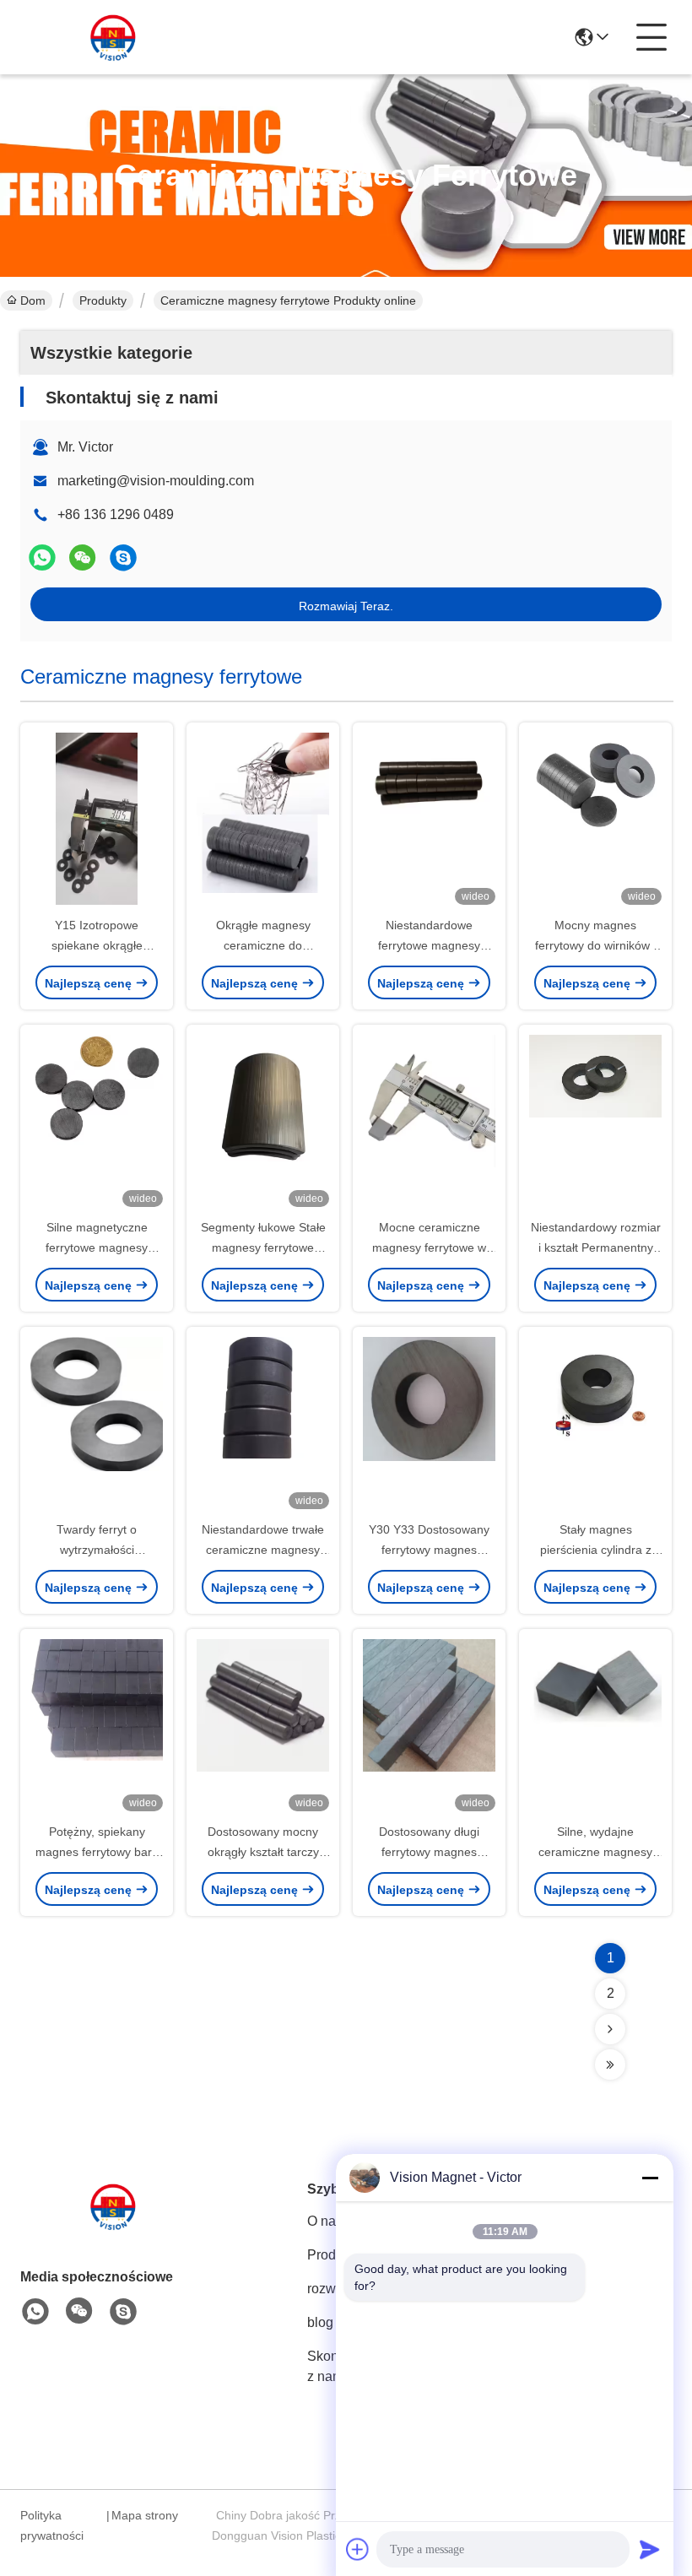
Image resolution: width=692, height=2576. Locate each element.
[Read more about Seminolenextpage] (610, 2029)
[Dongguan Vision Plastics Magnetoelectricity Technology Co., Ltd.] (113, 37)
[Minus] (650, 2178)
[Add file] (358, 2549)
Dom (33, 300)
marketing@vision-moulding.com (156, 481)
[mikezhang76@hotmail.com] (123, 557)
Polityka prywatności (52, 2525)
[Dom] (113, 2227)
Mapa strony (145, 2515)
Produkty (103, 300)
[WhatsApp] (42, 557)
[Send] (650, 2549)
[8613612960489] (35, 2312)
